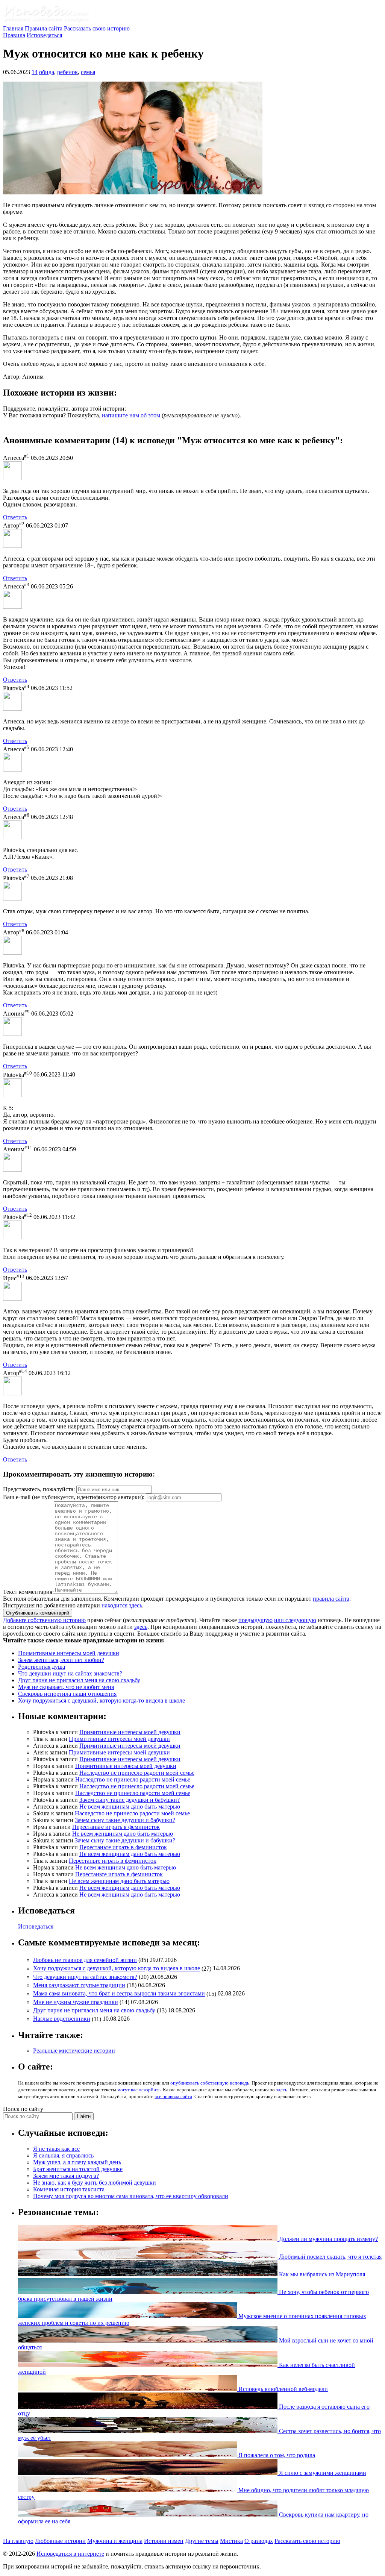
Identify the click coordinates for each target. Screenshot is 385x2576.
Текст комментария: (28, 1592)
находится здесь (122, 1605)
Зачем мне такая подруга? (66, 2176)
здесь (141, 1627)
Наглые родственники (62, 2019)
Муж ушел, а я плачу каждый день (77, 2162)
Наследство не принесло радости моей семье (137, 1773)
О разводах (259, 2541)
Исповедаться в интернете (70, 2554)
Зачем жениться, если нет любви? (61, 1660)
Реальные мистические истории (74, 2051)
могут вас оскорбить (139, 2090)
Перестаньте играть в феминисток (116, 1827)
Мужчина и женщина (115, 2541)
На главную (18, 2541)
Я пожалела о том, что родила (276, 2455)
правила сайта (331, 1599)
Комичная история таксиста (69, 2189)
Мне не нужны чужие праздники (76, 2002)
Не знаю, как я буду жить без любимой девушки (95, 2183)
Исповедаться (44, 35)
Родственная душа (42, 1667)
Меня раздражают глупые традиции (79, 1985)
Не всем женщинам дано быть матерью (130, 1807)
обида (47, 72)
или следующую (295, 1620)
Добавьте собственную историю (44, 1620)
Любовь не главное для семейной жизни (85, 1960)
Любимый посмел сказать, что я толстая (330, 2257)
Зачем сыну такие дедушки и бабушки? (130, 1800)
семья (88, 72)
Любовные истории (60, 2541)
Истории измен (164, 2541)
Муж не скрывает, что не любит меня (66, 1687)
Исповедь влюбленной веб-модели (282, 2389)
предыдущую (255, 1620)
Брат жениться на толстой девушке (78, 2169)
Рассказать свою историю (97, 28)
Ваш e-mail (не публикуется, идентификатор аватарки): (74, 1497)
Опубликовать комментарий (38, 1613)
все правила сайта (173, 2096)
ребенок (67, 72)
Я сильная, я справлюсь (63, 2155)
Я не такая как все (56, 2149)
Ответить (15, 517)
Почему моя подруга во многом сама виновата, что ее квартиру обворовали (131, 2196)
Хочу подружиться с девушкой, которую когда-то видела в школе (102, 1700)
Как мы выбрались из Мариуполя (321, 2274)
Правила (14, 35)
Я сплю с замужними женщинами (322, 2473)
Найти (84, 2116)
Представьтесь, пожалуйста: (40, 1489)
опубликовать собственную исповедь (210, 2083)
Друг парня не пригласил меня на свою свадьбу (79, 1680)
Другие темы (202, 2541)
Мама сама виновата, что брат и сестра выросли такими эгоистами (119, 1994)
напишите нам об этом (131, 415)
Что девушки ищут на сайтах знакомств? (70, 1673)
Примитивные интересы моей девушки (69, 1653)
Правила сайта (44, 28)
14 (35, 72)
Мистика (231, 2541)
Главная (13, 28)
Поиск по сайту (23, 2109)
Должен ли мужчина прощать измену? (328, 2239)
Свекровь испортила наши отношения (67, 1694)
